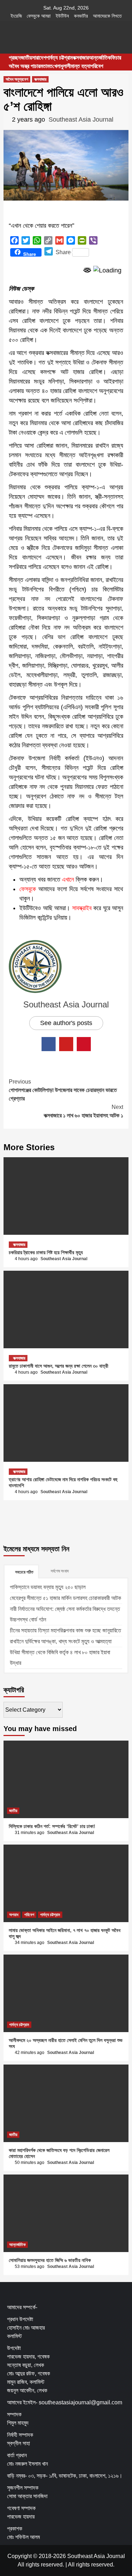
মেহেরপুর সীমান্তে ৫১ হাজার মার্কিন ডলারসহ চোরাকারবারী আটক (65, 1598)
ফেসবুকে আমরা (39, 16)
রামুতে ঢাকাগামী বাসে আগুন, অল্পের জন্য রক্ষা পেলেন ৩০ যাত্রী (59, 1366)
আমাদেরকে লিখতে (107, 16)
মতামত (46, 66)
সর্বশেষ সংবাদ (60, 1571)
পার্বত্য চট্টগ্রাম (59, 58)
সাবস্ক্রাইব (82, 908)
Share (63, 252)
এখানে (68, 879)
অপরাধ (14, 1915)
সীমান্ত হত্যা (79, 66)
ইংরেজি (16, 16)
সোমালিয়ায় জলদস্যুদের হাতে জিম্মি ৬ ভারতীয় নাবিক (50, 2260)
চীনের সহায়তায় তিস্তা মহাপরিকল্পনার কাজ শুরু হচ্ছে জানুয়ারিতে (65, 1630)
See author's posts (66, 1023)
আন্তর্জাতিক (100, 58)
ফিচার (116, 58)
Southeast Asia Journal (81, 119)
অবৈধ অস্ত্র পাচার (24, 66)
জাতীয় (26, 58)
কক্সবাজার (81, 58)
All (71, 2565)
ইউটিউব (62, 16)
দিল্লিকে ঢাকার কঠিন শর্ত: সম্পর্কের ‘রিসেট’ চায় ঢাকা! (52, 1826)
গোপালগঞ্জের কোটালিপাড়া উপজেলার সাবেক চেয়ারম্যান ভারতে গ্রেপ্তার (63, 1090)
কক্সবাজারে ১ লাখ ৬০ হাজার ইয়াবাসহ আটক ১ (83, 1111)
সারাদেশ (39, 58)
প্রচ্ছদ (15, 58)
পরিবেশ (97, 66)
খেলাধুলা (60, 66)
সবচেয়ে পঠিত (24, 1572)
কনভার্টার (81, 16)
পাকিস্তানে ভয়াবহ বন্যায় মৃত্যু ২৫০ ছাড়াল (48, 1587)
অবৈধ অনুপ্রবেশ (17, 79)
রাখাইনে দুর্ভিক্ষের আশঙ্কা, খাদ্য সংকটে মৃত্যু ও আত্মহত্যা (61, 1641)
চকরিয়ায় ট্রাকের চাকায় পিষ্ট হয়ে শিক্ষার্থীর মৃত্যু (46, 1252)
